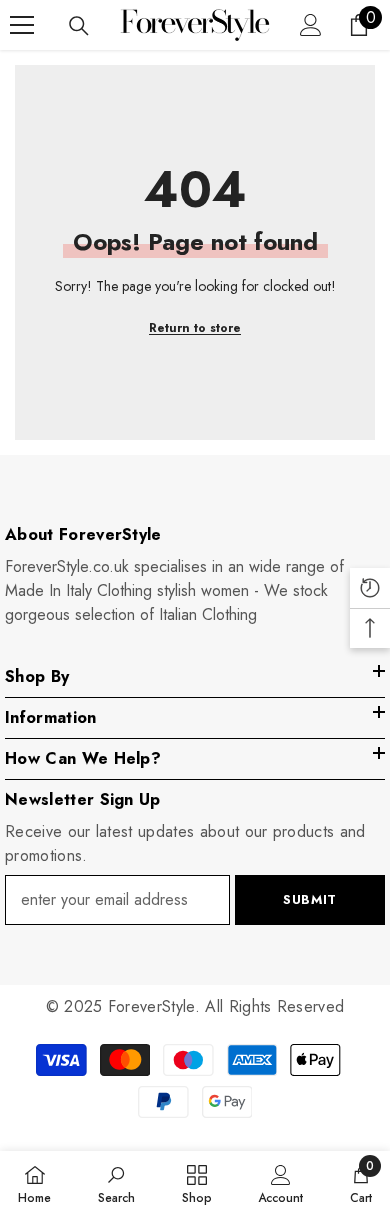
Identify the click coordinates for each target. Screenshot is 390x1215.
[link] (116, 1183)
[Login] (311, 25)
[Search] (79, 26)
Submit (310, 899)
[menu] (22, 25)
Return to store (195, 328)
